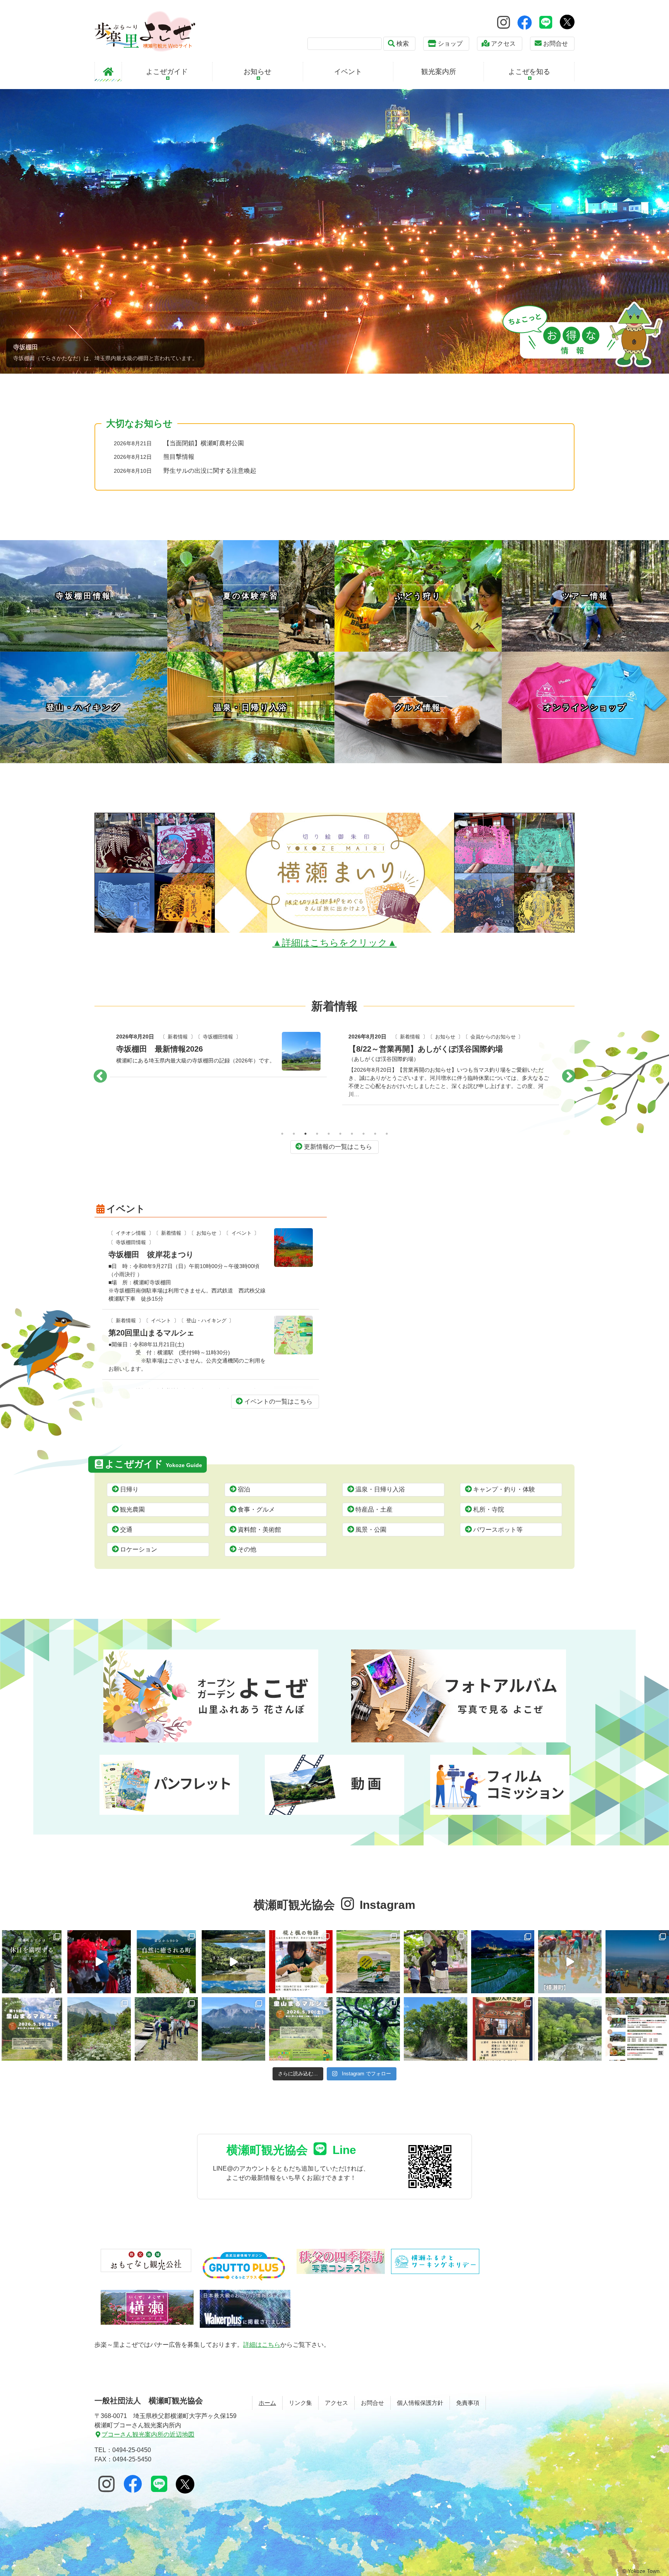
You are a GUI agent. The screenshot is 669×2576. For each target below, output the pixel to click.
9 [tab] (375, 1134)
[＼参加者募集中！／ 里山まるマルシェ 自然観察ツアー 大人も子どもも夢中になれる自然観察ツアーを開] (166, 2029)
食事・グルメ (256, 1509)
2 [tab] (294, 1134)
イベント (242, 1233)
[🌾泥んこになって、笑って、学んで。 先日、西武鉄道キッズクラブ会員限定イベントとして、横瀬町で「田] (570, 1962)
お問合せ (556, 44)
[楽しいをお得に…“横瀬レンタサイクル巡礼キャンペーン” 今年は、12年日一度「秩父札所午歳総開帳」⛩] (637, 2029)
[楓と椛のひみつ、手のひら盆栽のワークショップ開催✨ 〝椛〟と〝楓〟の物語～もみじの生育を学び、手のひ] (301, 1962)
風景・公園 (371, 1530)
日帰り (129, 1489)
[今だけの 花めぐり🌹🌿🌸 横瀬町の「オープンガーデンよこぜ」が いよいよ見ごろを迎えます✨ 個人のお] (99, 2029)
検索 (403, 44)
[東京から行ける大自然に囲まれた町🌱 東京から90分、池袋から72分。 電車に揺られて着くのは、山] (166, 1962)
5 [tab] (329, 1134)
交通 (126, 1530)
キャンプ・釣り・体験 (504, 1489)
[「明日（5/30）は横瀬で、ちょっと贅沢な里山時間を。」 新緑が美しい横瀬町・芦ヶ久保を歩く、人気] (32, 2029)
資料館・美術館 (259, 1530)
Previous (100, 1077)
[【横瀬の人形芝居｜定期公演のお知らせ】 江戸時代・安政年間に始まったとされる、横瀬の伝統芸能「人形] (503, 2029)
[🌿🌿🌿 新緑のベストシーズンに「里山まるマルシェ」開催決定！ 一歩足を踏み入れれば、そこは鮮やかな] (301, 2029)
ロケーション (139, 1549)
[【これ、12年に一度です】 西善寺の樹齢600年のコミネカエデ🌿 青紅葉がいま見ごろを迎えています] (368, 2029)
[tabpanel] (218, 1066)
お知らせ (219, 1046)
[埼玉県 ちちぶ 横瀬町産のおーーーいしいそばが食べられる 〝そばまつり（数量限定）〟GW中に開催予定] (570, 2029)
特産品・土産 (374, 1509)
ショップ (450, 44)
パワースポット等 (498, 1530)
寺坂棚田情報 (131, 1242)
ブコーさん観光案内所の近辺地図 (148, 2434)
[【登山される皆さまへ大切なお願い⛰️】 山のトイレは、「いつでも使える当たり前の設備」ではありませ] (233, 2029)
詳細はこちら (262, 2345)
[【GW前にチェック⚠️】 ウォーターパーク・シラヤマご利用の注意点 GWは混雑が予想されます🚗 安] (436, 2029)
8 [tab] (364, 1134)
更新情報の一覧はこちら (338, 1147)
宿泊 (244, 1489)
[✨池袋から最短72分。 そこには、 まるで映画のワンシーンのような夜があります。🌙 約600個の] (503, 1962)
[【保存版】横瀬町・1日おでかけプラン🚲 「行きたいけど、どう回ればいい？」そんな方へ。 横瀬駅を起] (32, 1962)
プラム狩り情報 (141, 1046)
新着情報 (184, 1046)
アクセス (503, 44)
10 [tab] (387, 1134)
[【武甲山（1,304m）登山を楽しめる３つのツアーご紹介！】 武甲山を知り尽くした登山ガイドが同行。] (637, 1962)
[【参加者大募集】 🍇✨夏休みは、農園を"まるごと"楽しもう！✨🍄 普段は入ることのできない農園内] (436, 1962)
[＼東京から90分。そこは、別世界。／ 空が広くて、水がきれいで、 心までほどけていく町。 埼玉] (233, 1962)
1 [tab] (282, 1134)
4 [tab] (317, 1134)
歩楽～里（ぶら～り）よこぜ (145, 31)
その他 (247, 1549)
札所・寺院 (489, 1509)
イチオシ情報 (131, 1233)
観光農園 (132, 1509)
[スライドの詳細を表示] (334, 231)
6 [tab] (340, 1134)
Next (569, 1077)
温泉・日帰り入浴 (380, 1489)
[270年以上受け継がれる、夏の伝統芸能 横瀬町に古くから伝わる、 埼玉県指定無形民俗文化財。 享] (99, 1962)
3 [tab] (305, 1134)
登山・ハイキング (446, 1046)
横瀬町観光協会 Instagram (334, 1905)
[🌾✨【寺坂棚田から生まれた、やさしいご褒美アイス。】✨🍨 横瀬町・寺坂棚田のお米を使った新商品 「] (368, 1962)
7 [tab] (352, 1134)
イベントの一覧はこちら (278, 1401)
